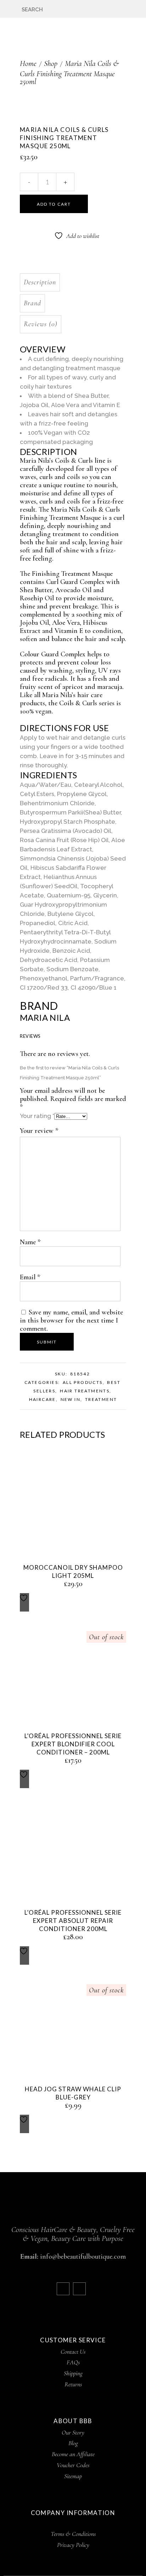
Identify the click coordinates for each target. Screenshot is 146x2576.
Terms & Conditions (73, 2534)
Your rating (37, 1116)
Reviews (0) (41, 324)
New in (71, 1399)
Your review (39, 1131)
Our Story (73, 2432)
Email (30, 1277)
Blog (73, 2443)
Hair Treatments (85, 1391)
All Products (83, 1382)
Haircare (43, 1399)
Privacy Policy (73, 2545)
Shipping (73, 2373)
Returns (73, 2384)
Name (30, 1242)
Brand (32, 303)
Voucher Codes (73, 2465)
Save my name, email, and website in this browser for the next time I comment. (71, 1320)
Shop (51, 63)
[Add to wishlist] (24, 1602)
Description (40, 282)
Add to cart (54, 204)
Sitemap (73, 2476)
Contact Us (73, 2352)
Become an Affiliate (73, 2454)
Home (28, 63)
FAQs (73, 2362)
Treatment (101, 1399)
